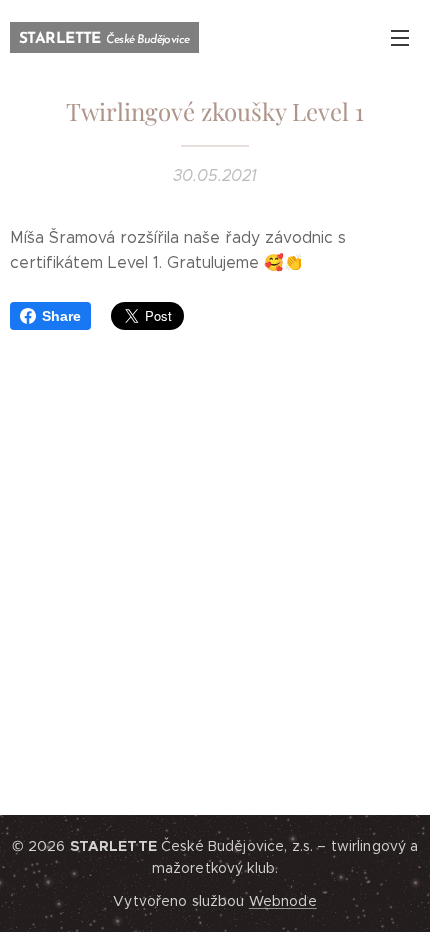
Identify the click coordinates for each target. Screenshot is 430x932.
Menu (400, 37)
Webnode (283, 901)
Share (61, 316)
